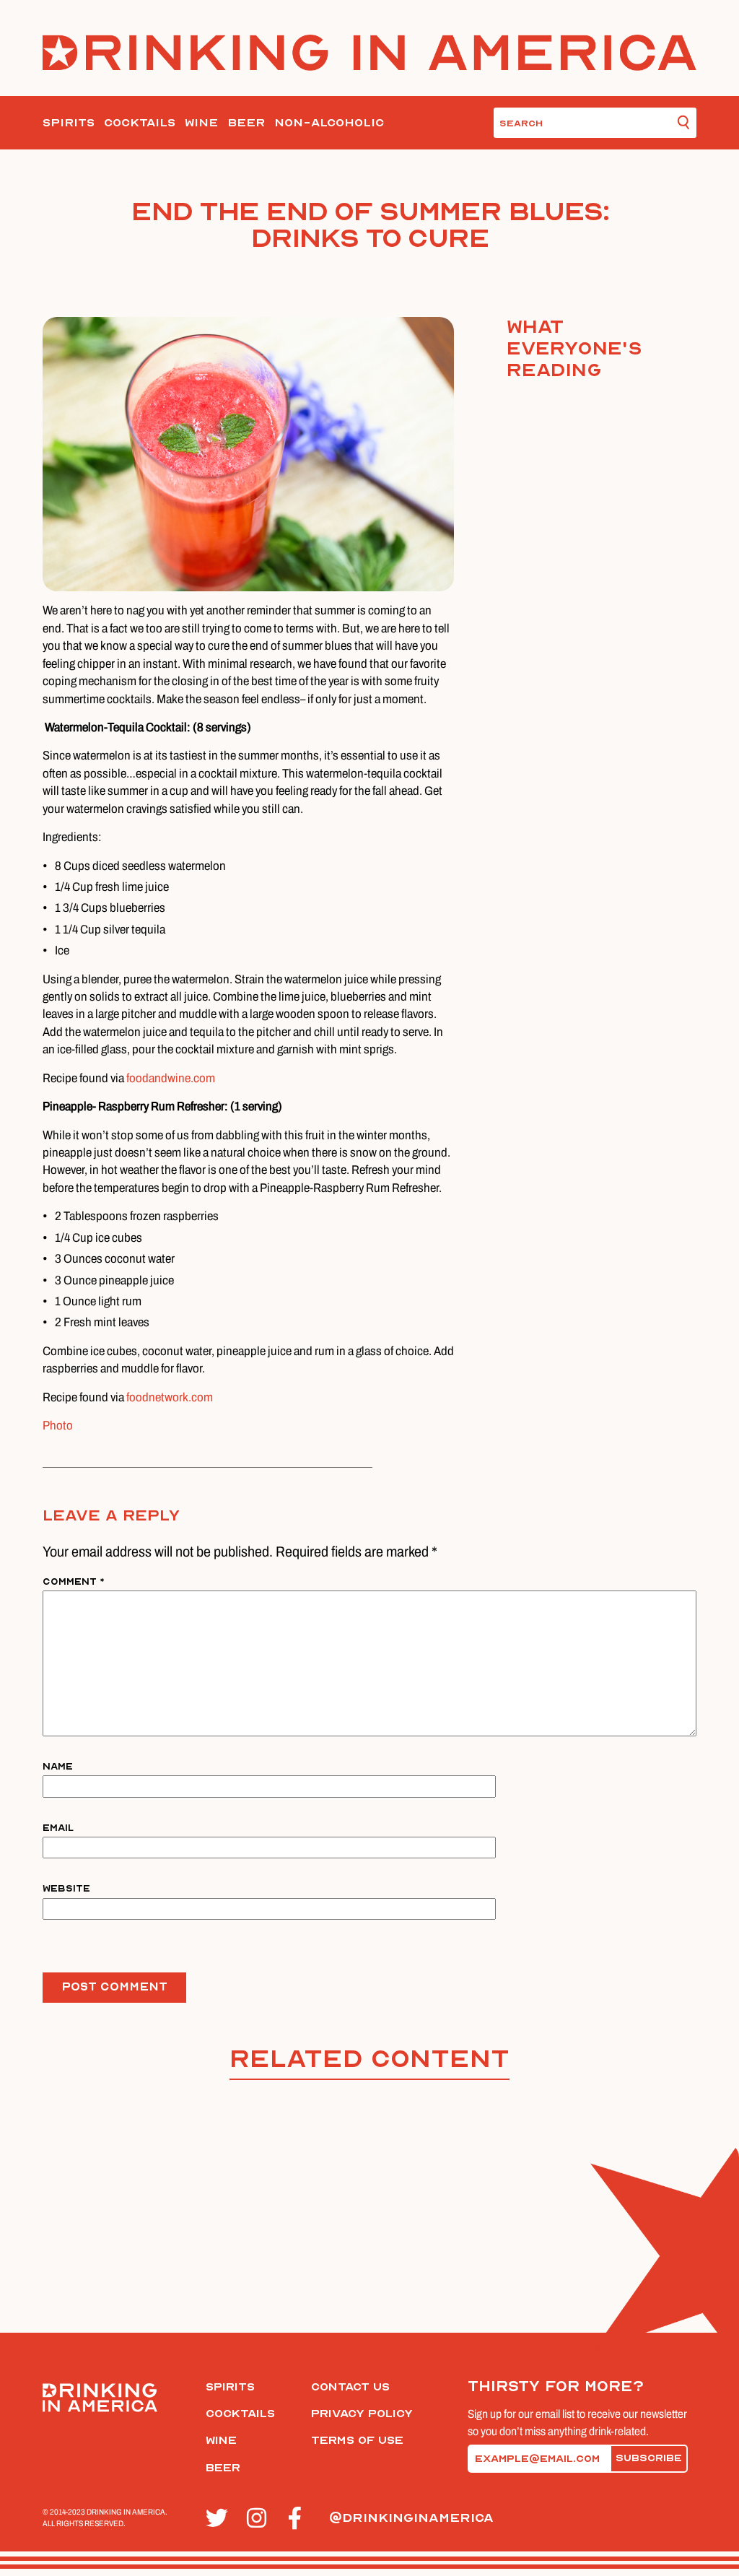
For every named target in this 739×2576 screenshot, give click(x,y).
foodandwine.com (171, 1078)
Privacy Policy (362, 2414)
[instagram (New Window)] (259, 2519)
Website (66, 1888)
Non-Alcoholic (329, 123)
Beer (246, 123)
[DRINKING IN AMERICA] (370, 52)
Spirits (69, 123)
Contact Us (350, 2387)
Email (58, 1828)
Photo (58, 1426)
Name (58, 1766)
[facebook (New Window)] (301, 2519)
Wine (201, 123)
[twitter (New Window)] (218, 2519)
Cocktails (140, 123)
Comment (74, 1581)
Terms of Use (357, 2440)
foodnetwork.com (170, 1397)
